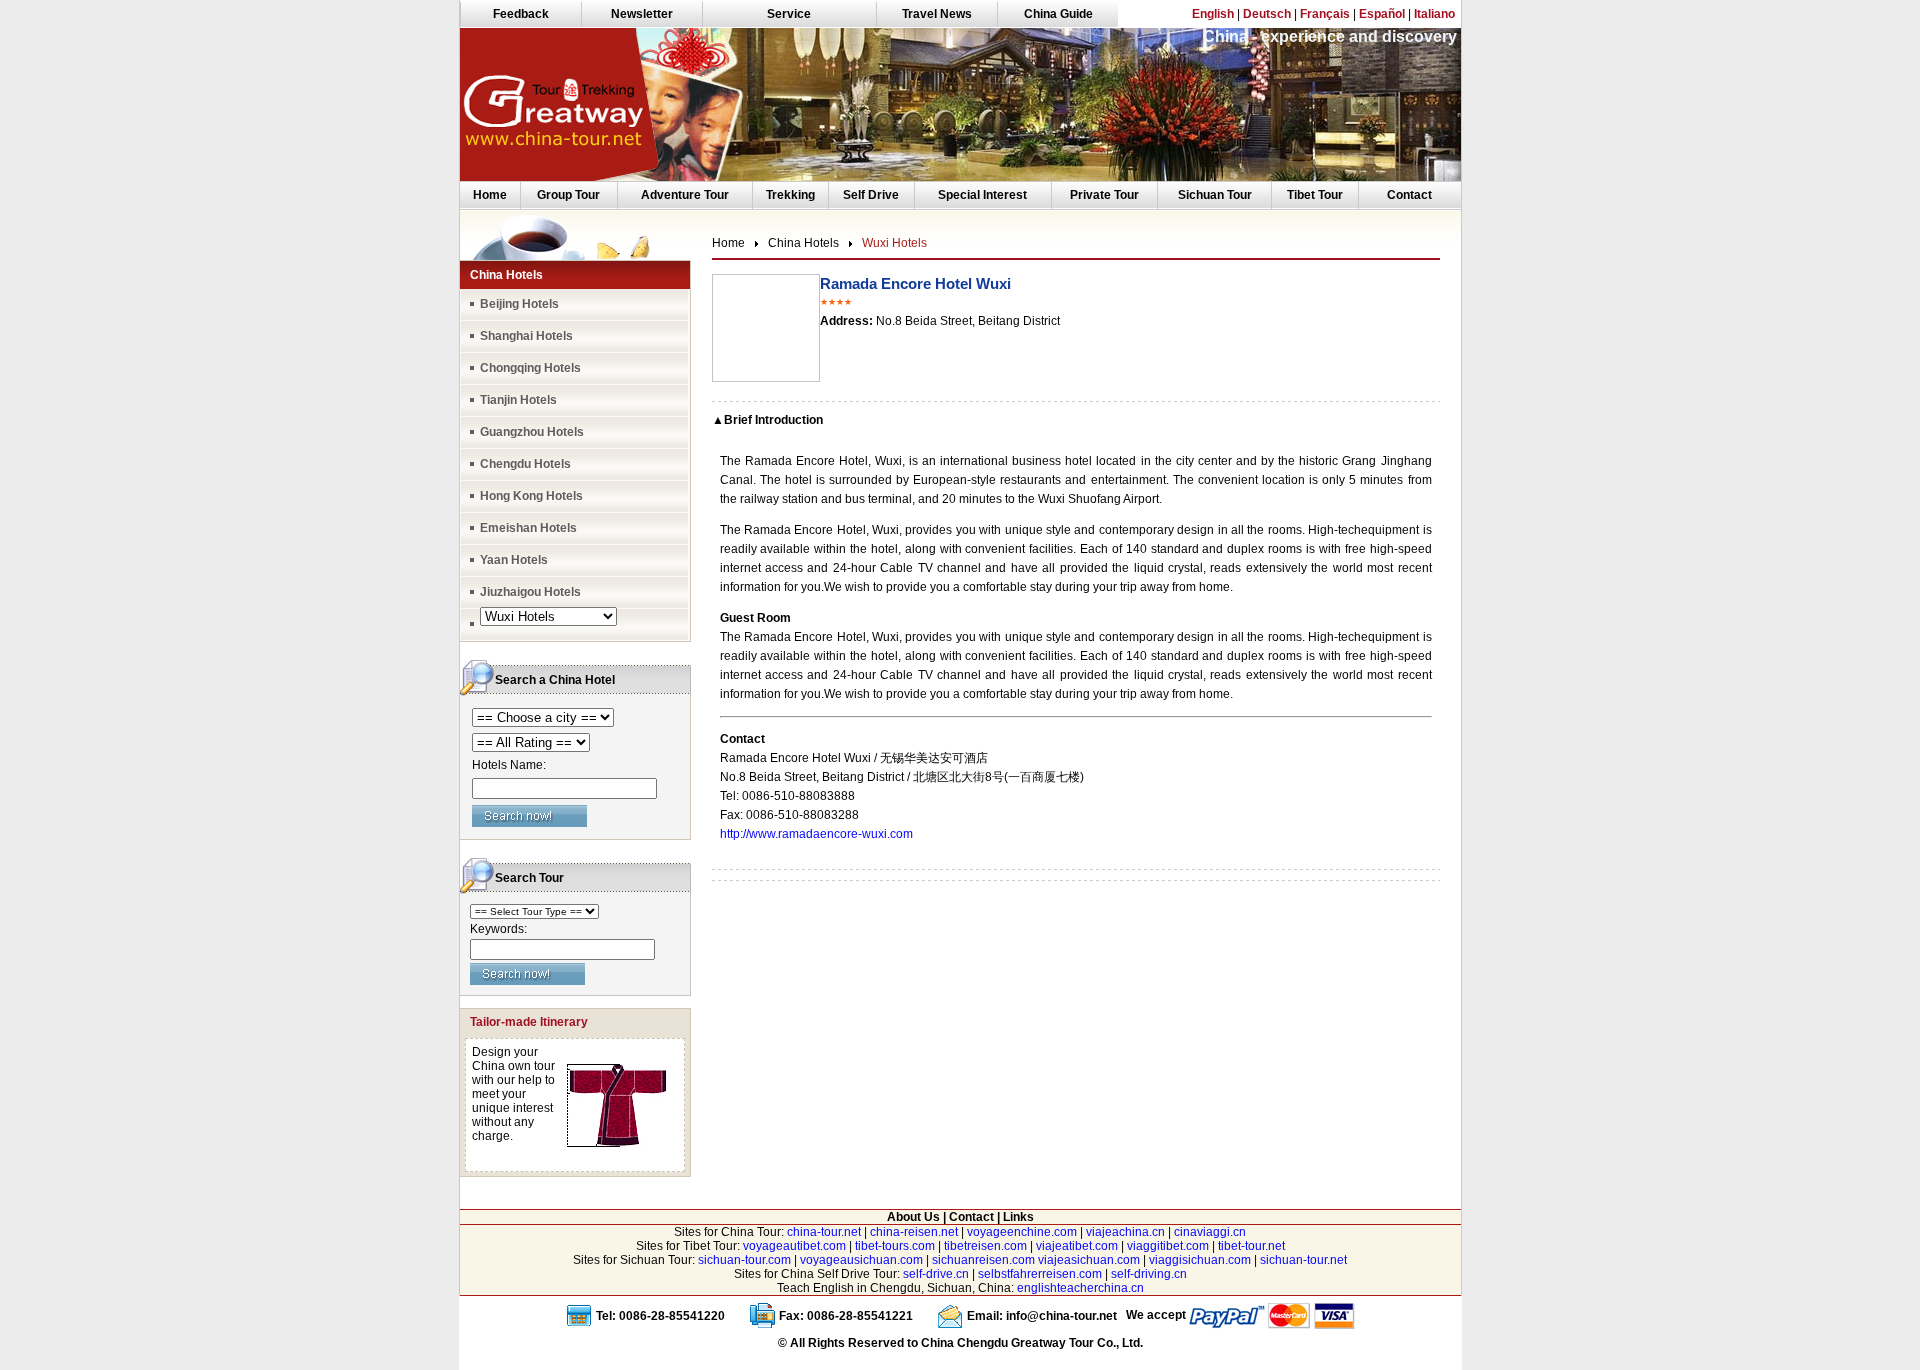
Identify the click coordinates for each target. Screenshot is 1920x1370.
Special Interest (982, 195)
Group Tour (568, 195)
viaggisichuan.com (1200, 1260)
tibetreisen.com (985, 1246)
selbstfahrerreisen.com (1040, 1274)
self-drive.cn (936, 1274)
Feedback (521, 14)
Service (789, 14)
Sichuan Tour (1215, 195)
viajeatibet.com (1077, 1246)
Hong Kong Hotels (531, 496)
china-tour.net (824, 1232)
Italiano (1434, 14)
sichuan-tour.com (744, 1260)
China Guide (1058, 14)
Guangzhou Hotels (532, 432)
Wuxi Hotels (894, 243)
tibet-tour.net (1251, 1246)
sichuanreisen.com (983, 1260)
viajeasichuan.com (1089, 1260)
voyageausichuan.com (861, 1260)
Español (1382, 14)
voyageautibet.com (794, 1246)
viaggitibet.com (1168, 1246)
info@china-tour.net (1061, 1316)
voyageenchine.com (1022, 1232)
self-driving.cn (1149, 1274)
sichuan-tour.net (1303, 1260)
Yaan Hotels (514, 560)
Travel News (937, 14)
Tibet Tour (1315, 195)
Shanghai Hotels (526, 336)
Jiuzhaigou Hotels (530, 592)
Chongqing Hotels (530, 368)
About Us (913, 1217)
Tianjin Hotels (518, 400)
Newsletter (642, 14)
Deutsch (1267, 14)
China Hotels (803, 243)
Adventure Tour (685, 195)
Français (1325, 14)
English (1213, 14)
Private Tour (1104, 195)
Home (490, 195)
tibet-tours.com (895, 1246)
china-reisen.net (914, 1232)
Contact (1409, 195)
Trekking (790, 195)
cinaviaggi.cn (1210, 1232)
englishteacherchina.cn (1080, 1288)
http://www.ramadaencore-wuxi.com (816, 834)
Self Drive (871, 195)
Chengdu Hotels (525, 464)
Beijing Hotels (519, 304)
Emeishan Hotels (528, 528)
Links (1018, 1217)
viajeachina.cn (1125, 1232)
